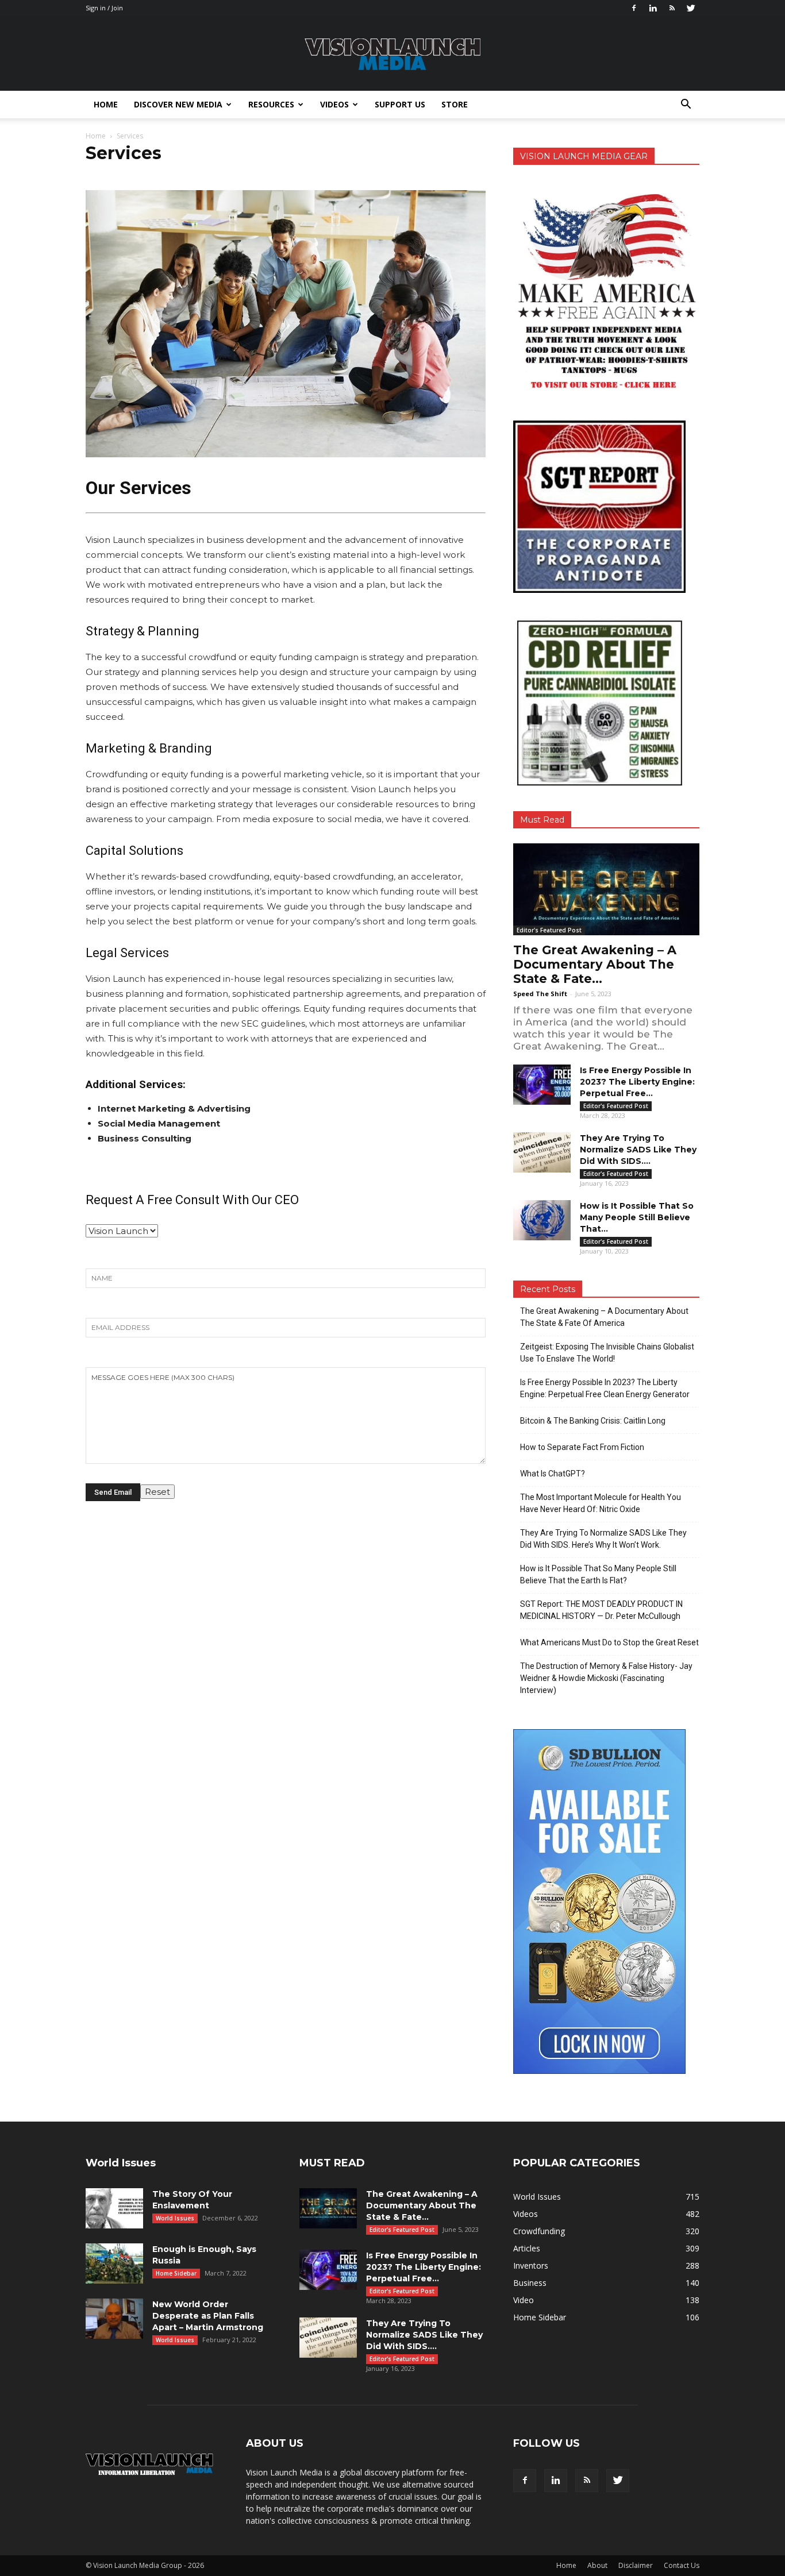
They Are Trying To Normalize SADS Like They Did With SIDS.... (638, 1150)
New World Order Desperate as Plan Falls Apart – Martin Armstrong (208, 2316)
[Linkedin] (653, 8)
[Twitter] (691, 8)
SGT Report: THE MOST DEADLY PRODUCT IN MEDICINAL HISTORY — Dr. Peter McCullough (601, 1610)
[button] (686, 105)
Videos (334, 104)
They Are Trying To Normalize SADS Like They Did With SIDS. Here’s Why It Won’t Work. (603, 1539)
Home (106, 104)
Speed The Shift (540, 994)
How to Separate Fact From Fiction (582, 1447)
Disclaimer (636, 2565)
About (597, 2565)
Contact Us (682, 2565)
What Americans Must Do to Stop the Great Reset (609, 1642)
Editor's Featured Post (549, 930)
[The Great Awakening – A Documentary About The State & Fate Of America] (606, 889)
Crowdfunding (539, 2231)
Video (524, 2300)
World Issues (175, 2218)
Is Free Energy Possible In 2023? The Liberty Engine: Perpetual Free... (637, 1082)
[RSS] (672, 8)
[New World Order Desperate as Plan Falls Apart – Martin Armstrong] (114, 2319)
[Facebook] (634, 8)
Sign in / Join (104, 8)
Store (455, 104)
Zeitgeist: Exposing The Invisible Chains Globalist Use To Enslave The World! (607, 1353)
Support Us (400, 104)
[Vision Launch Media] (392, 54)
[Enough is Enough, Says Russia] (114, 2263)
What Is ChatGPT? (553, 1474)
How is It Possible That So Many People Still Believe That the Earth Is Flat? (598, 1574)
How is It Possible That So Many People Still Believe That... (637, 1217)
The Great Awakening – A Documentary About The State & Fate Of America (604, 1317)
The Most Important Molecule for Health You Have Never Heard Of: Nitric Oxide (601, 1503)
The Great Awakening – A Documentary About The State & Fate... (595, 964)
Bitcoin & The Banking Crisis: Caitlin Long (593, 1421)
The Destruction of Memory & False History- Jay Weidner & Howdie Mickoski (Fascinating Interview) (606, 1678)
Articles (527, 2248)
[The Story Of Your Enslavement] (114, 2208)
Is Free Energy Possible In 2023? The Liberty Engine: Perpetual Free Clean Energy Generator (605, 1388)
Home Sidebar (176, 2273)
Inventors (531, 2265)
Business (530, 2283)
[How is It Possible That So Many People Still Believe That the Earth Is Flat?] (542, 1220)
